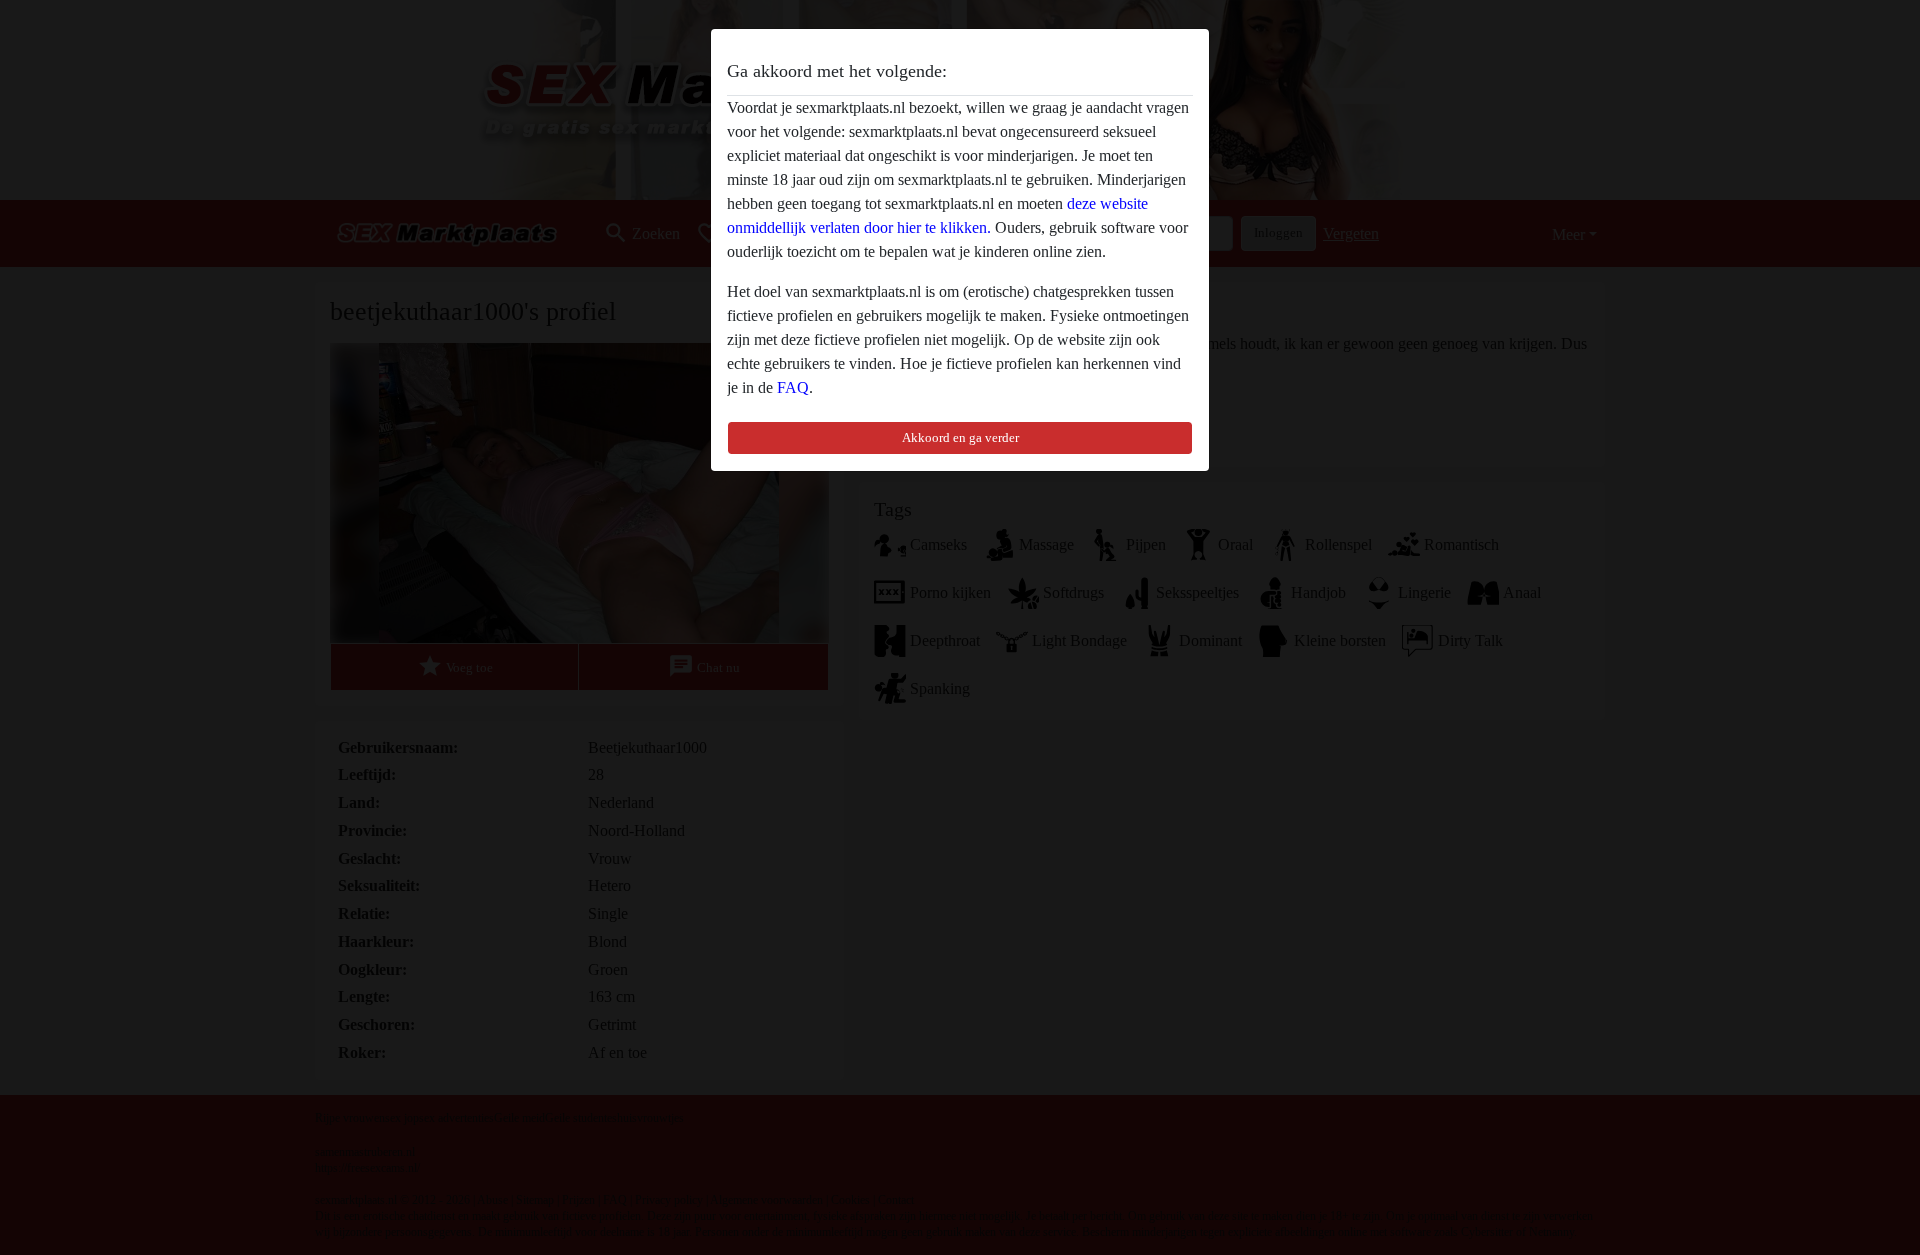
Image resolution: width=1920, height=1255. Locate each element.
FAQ (793, 387)
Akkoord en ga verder (960, 437)
